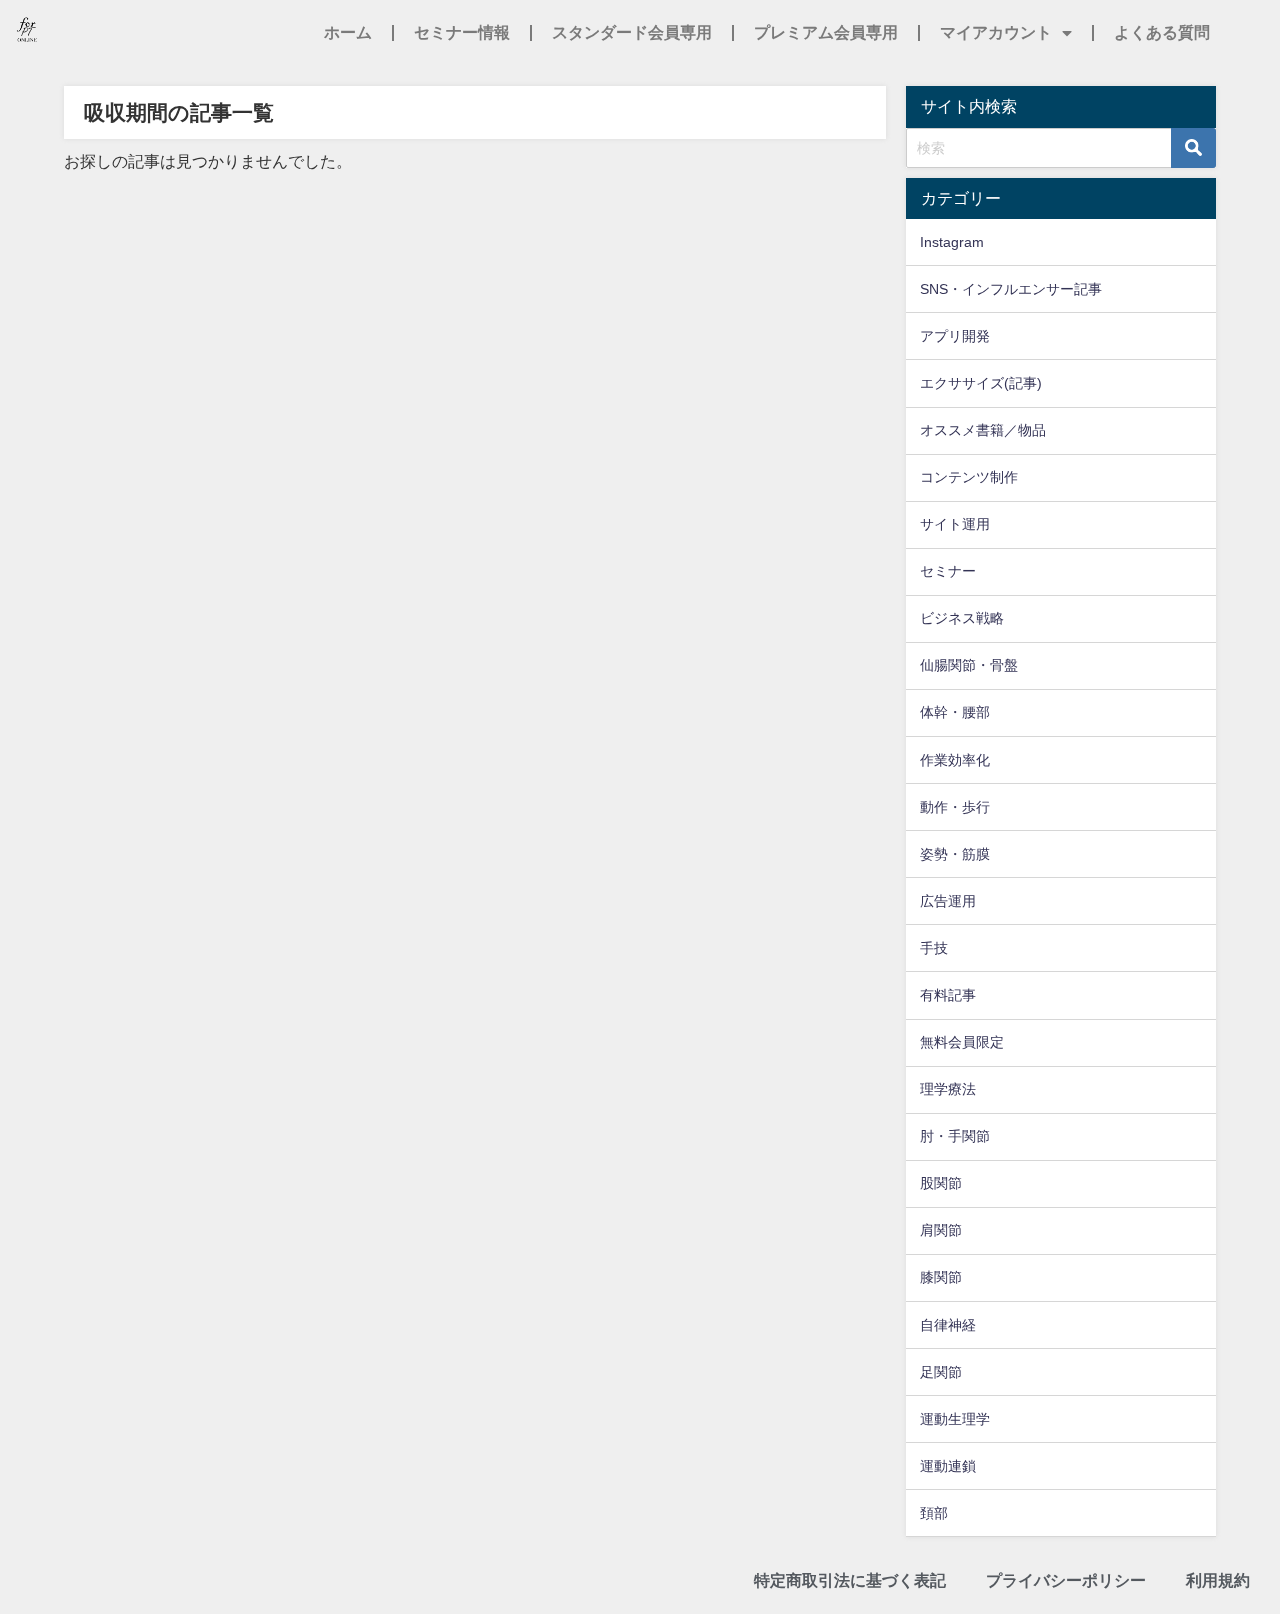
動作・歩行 (955, 807)
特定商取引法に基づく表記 (850, 1580)
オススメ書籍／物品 (983, 430)
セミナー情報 (462, 32)
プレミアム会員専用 (826, 32)
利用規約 (1218, 1580)
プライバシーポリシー (1066, 1580)
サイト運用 (955, 524)
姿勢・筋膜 (955, 854)
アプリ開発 (955, 336)
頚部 (934, 1513)
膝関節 (941, 1277)
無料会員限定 (962, 1042)
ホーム (348, 32)
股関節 (941, 1183)
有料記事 (948, 995)
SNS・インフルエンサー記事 (1011, 289)
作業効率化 (955, 760)
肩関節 (941, 1230)
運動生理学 (955, 1419)
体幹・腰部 (955, 712)
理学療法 (948, 1089)
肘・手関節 (955, 1136)
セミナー (948, 571)
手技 (934, 948)
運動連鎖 (948, 1466)
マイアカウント (996, 32)
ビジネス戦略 (962, 618)
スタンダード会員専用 (632, 32)
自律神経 (948, 1325)
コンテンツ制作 (969, 477)
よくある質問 (1162, 32)
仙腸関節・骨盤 (969, 665)
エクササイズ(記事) (981, 383)
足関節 (941, 1372)
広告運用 (948, 901)
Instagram (952, 242)
